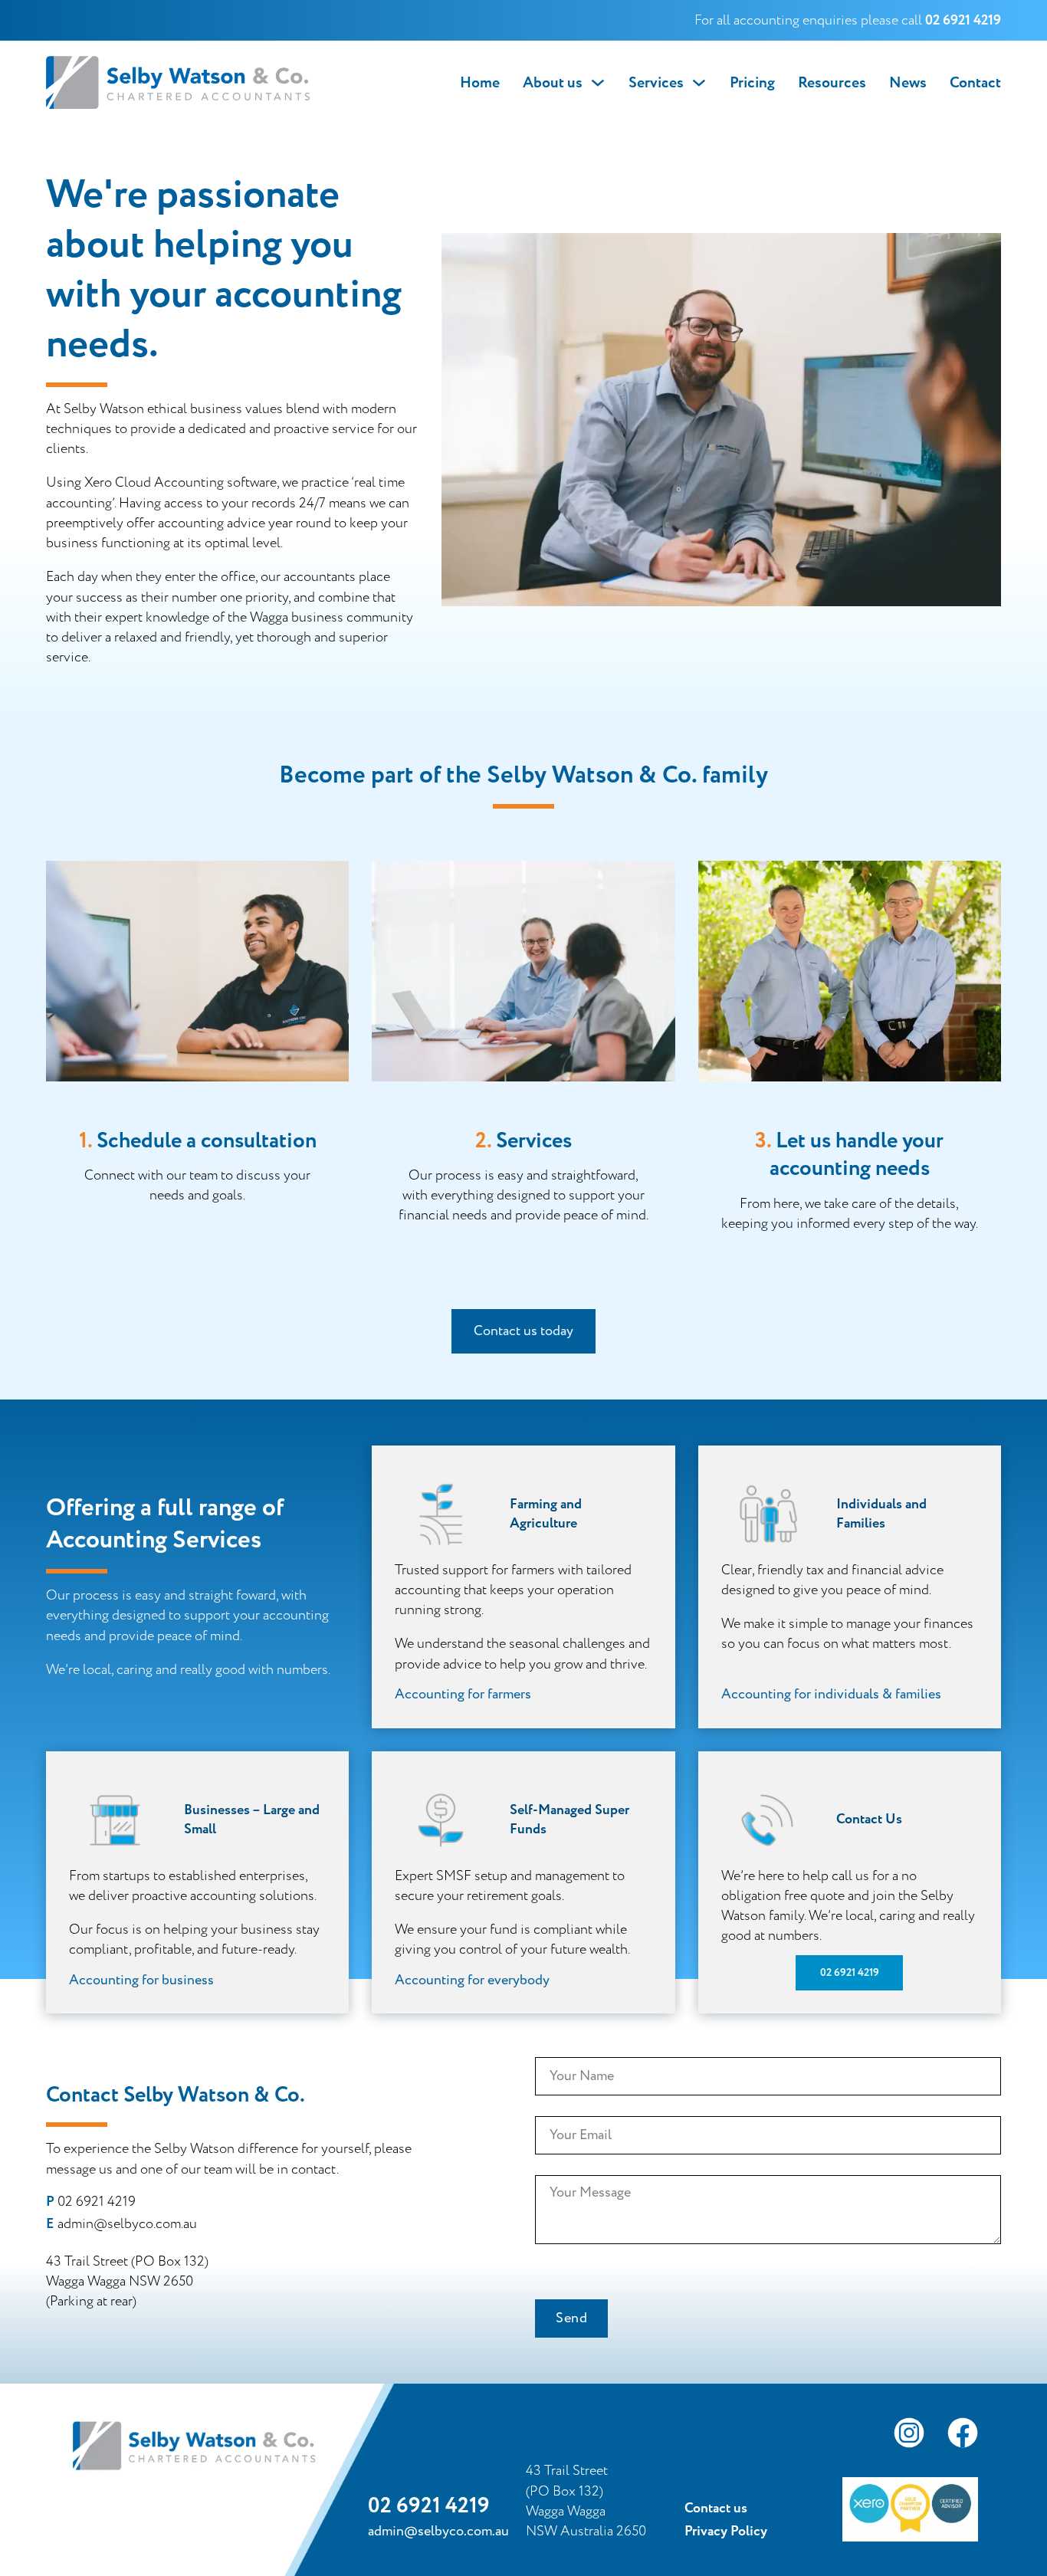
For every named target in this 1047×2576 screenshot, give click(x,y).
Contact (975, 83)
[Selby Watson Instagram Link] (909, 2436)
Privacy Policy (726, 2532)
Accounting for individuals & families (831, 1694)
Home (480, 83)
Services (656, 83)
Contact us (716, 2509)
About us (553, 83)
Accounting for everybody (472, 1980)
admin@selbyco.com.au (127, 2224)
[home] (178, 83)
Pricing (752, 83)
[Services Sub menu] (699, 83)
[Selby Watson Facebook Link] (963, 2436)
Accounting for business (141, 1980)
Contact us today (523, 1331)
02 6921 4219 (850, 1973)
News (908, 83)
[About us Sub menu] (598, 83)
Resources (832, 83)
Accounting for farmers (463, 1694)
